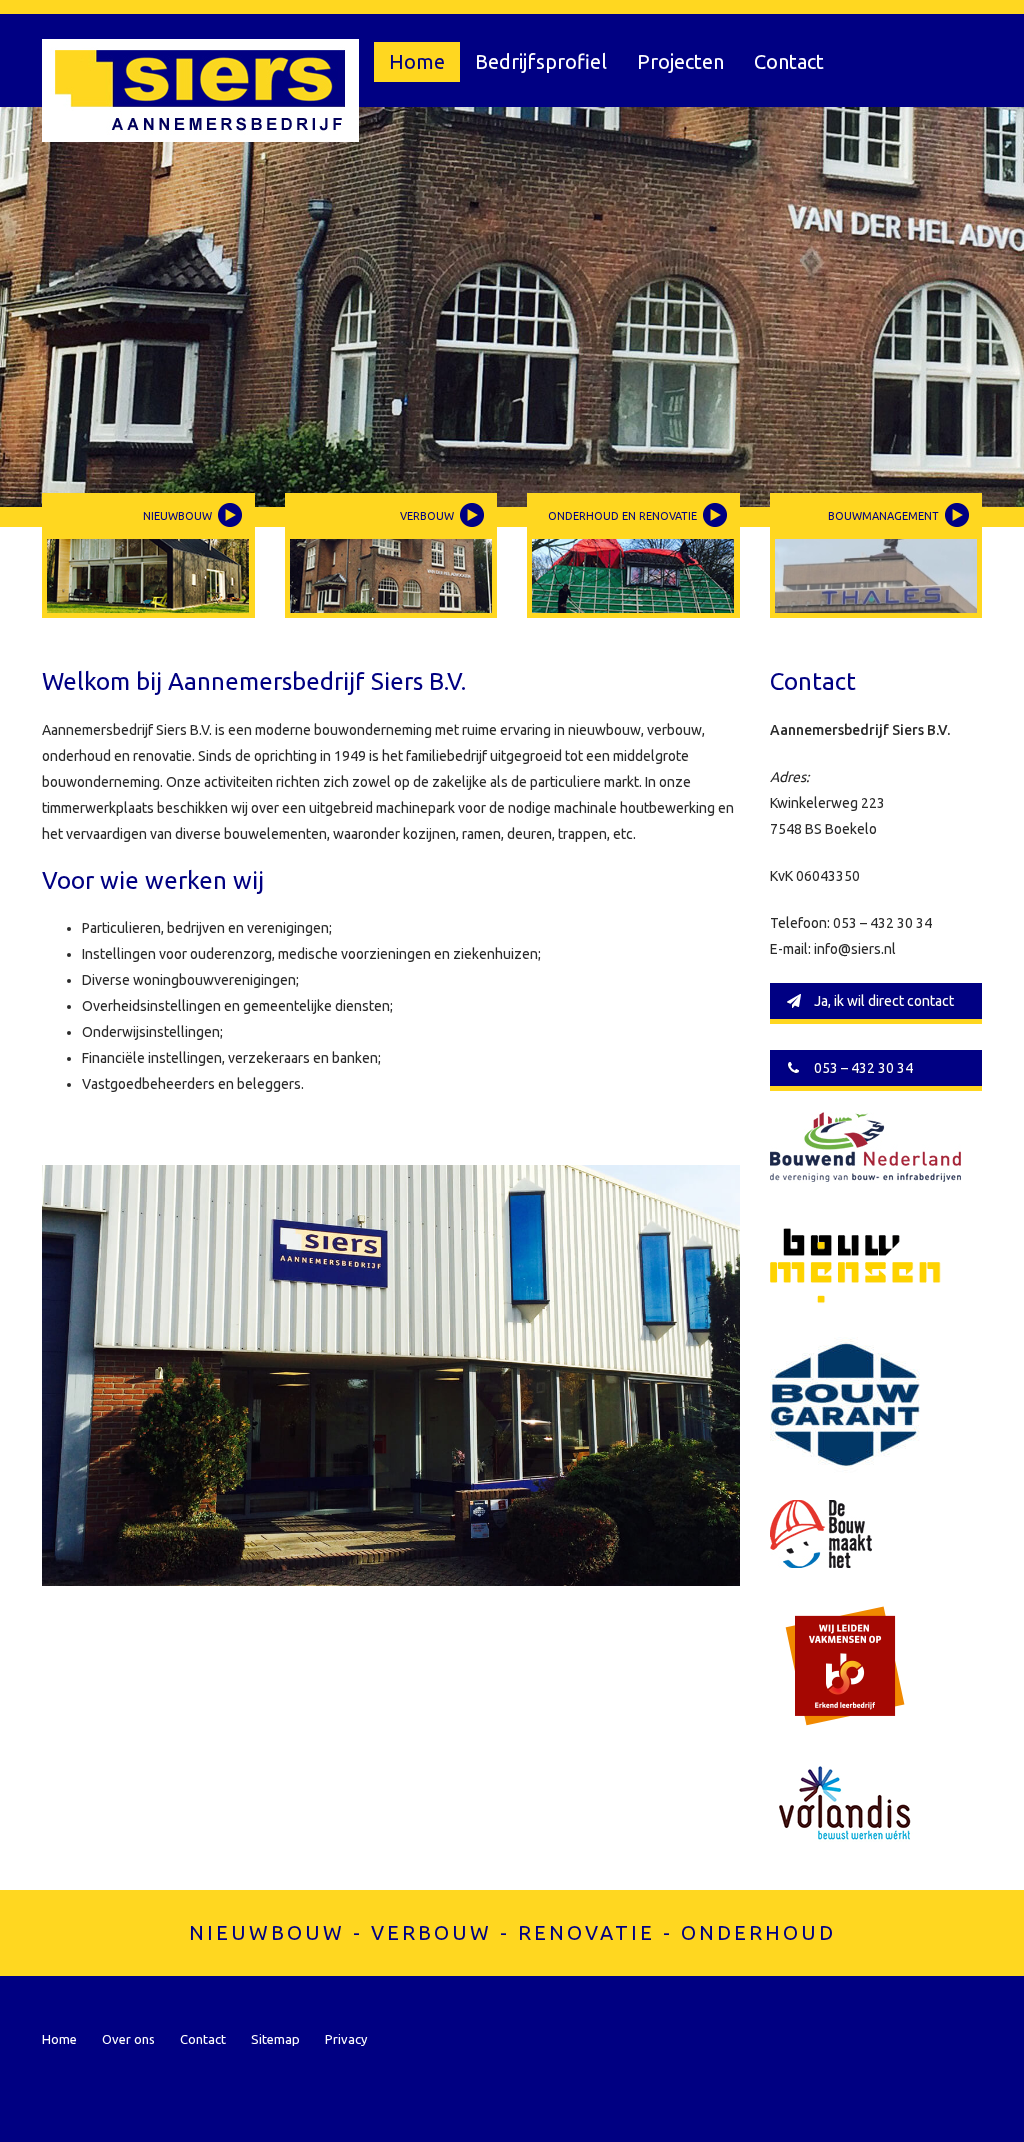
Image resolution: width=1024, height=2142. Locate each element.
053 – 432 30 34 (862, 1068)
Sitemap (275, 2039)
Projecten (680, 61)
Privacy (346, 2039)
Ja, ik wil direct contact (882, 1001)
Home (417, 61)
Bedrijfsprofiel (541, 61)
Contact (789, 61)
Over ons (128, 2039)
